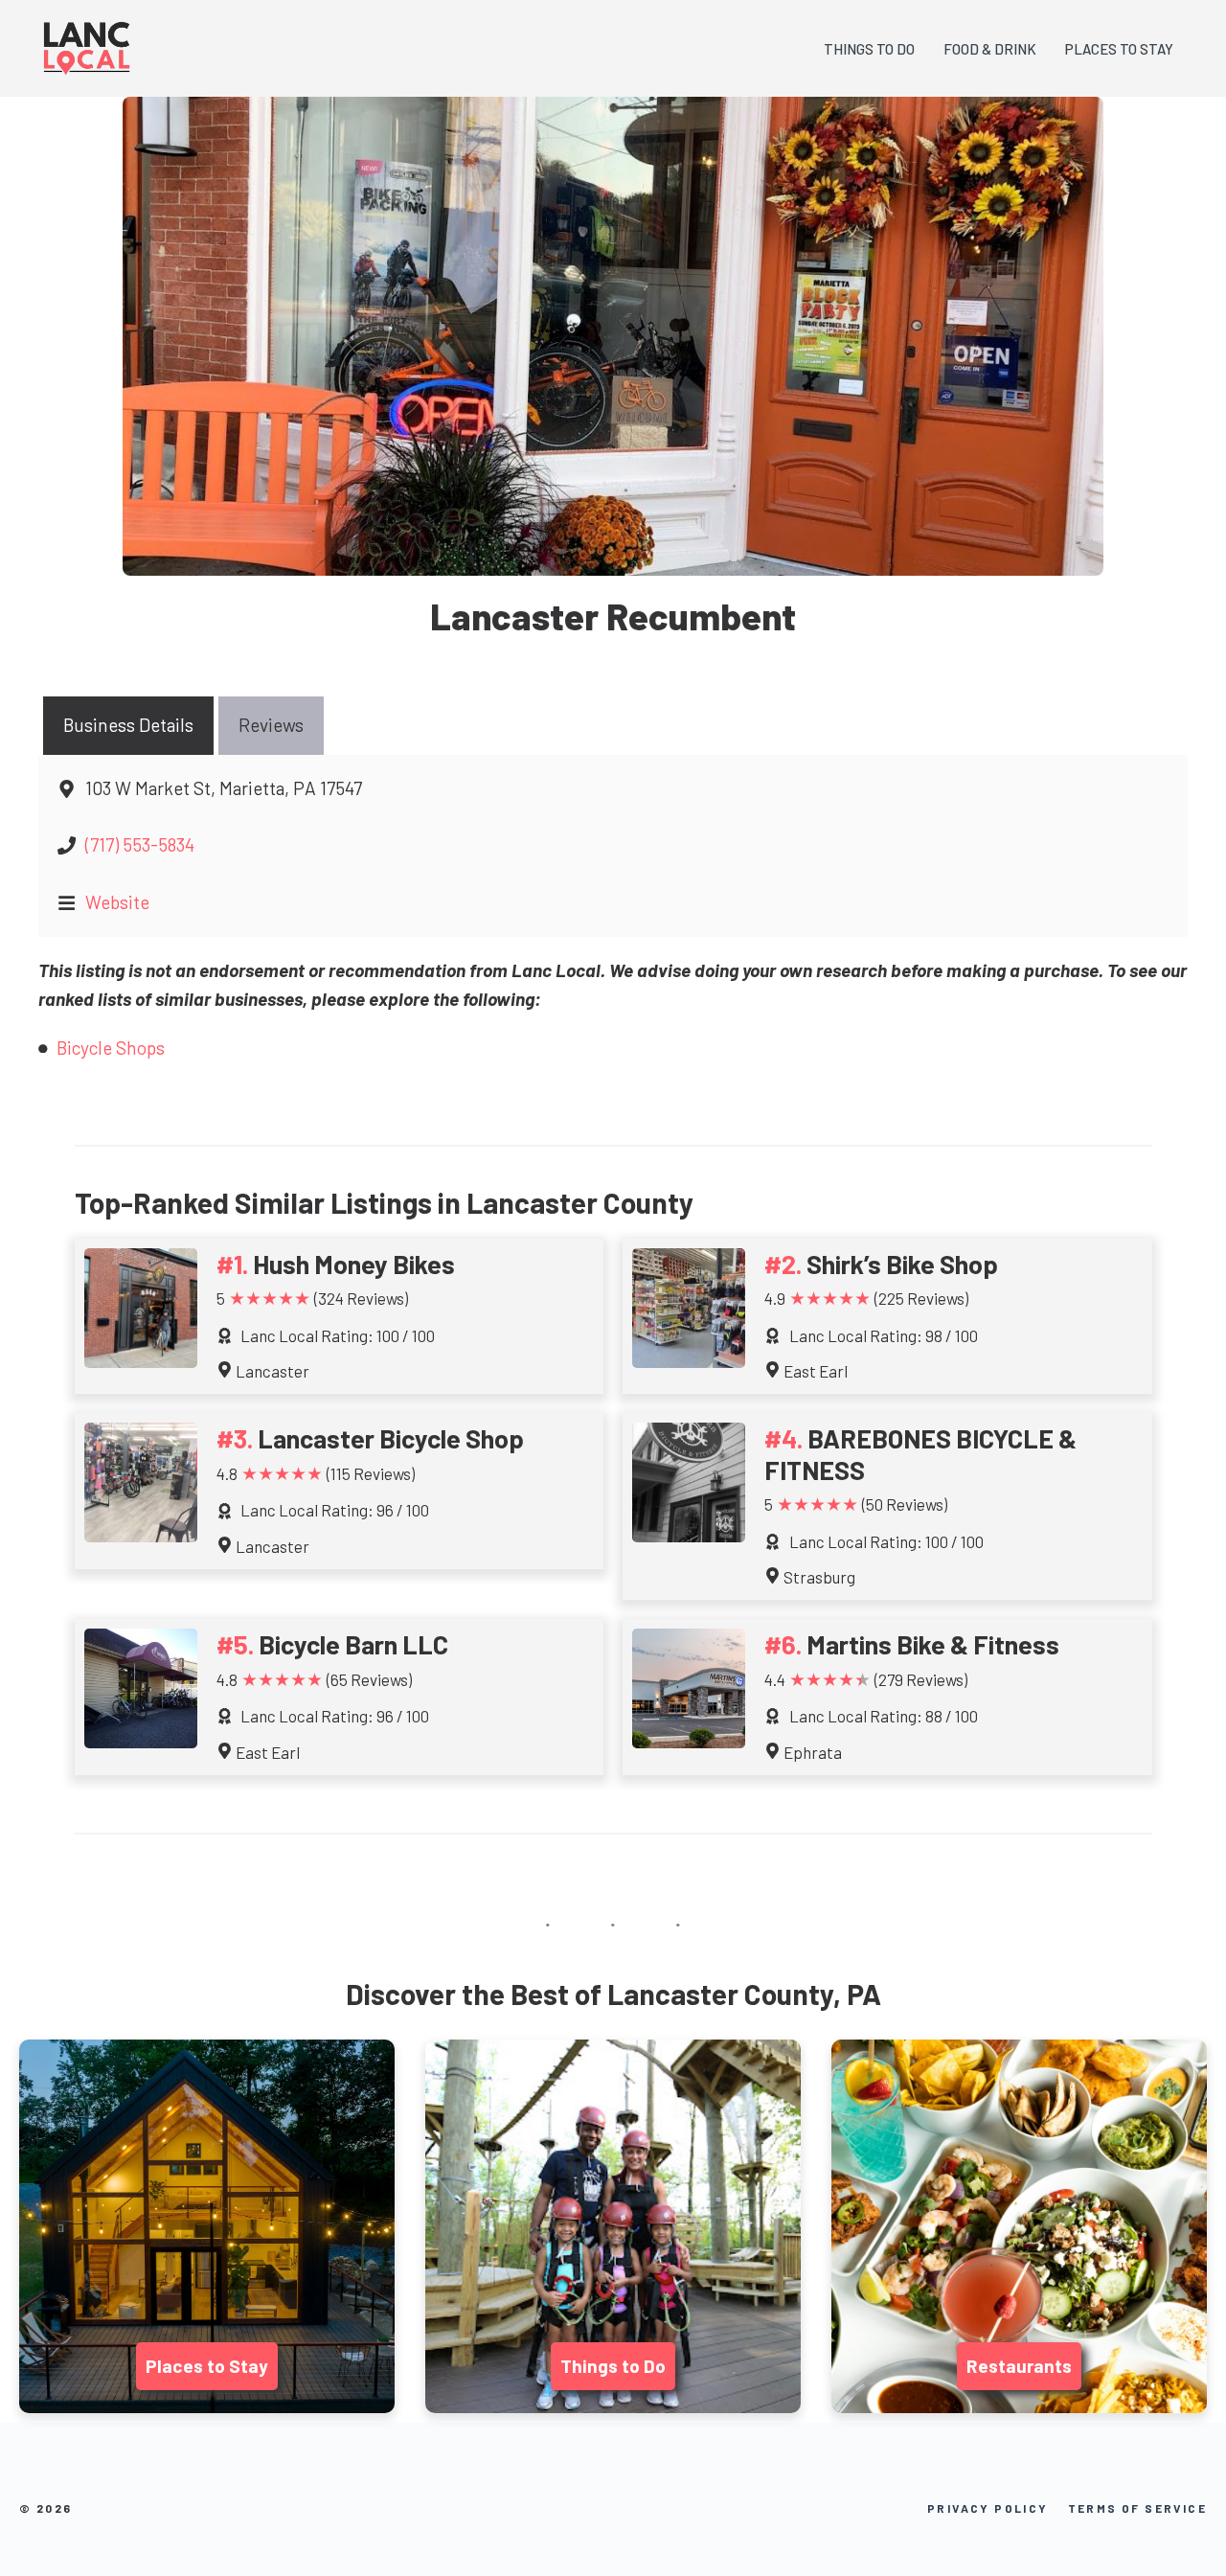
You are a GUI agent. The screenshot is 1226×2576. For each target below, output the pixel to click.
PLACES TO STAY (1119, 49)
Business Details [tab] (128, 725)
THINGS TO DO (869, 49)
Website (117, 902)
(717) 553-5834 (140, 844)
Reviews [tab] (271, 725)
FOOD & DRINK (990, 49)
